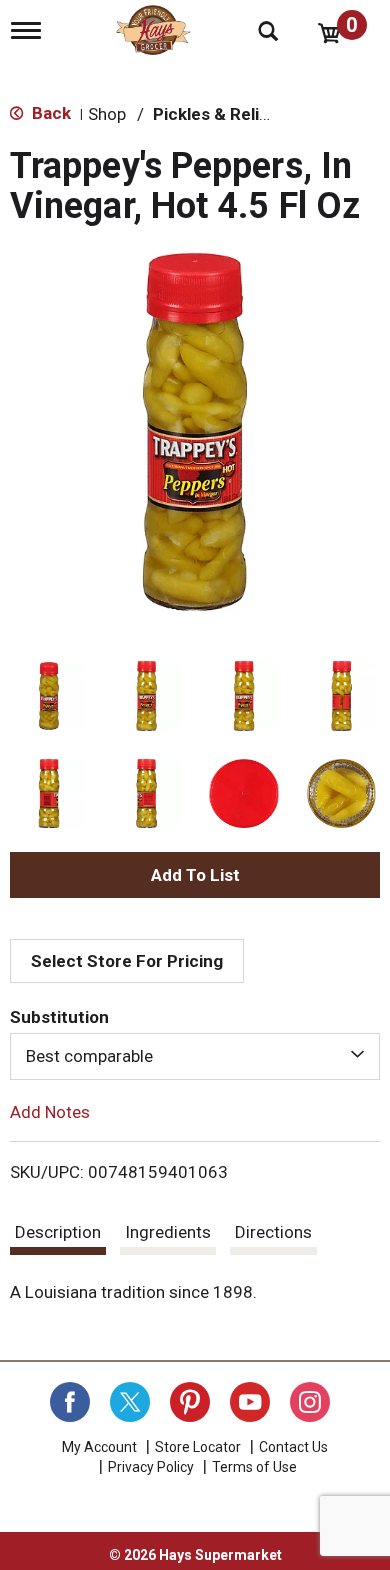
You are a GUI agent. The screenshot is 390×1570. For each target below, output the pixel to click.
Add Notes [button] (50, 1111)
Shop (107, 114)
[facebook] (70, 1402)
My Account (99, 1447)
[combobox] (195, 1056)
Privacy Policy (151, 1467)
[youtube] (250, 1402)
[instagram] (310, 1402)
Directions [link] (273, 1232)
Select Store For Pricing (127, 961)
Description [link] (58, 1232)
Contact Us (293, 1447)
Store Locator (198, 1447)
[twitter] (130, 1402)
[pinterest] (190, 1402)
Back (49, 113)
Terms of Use (254, 1467)
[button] (49, 696)
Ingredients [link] (168, 1232)
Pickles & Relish (215, 114)
